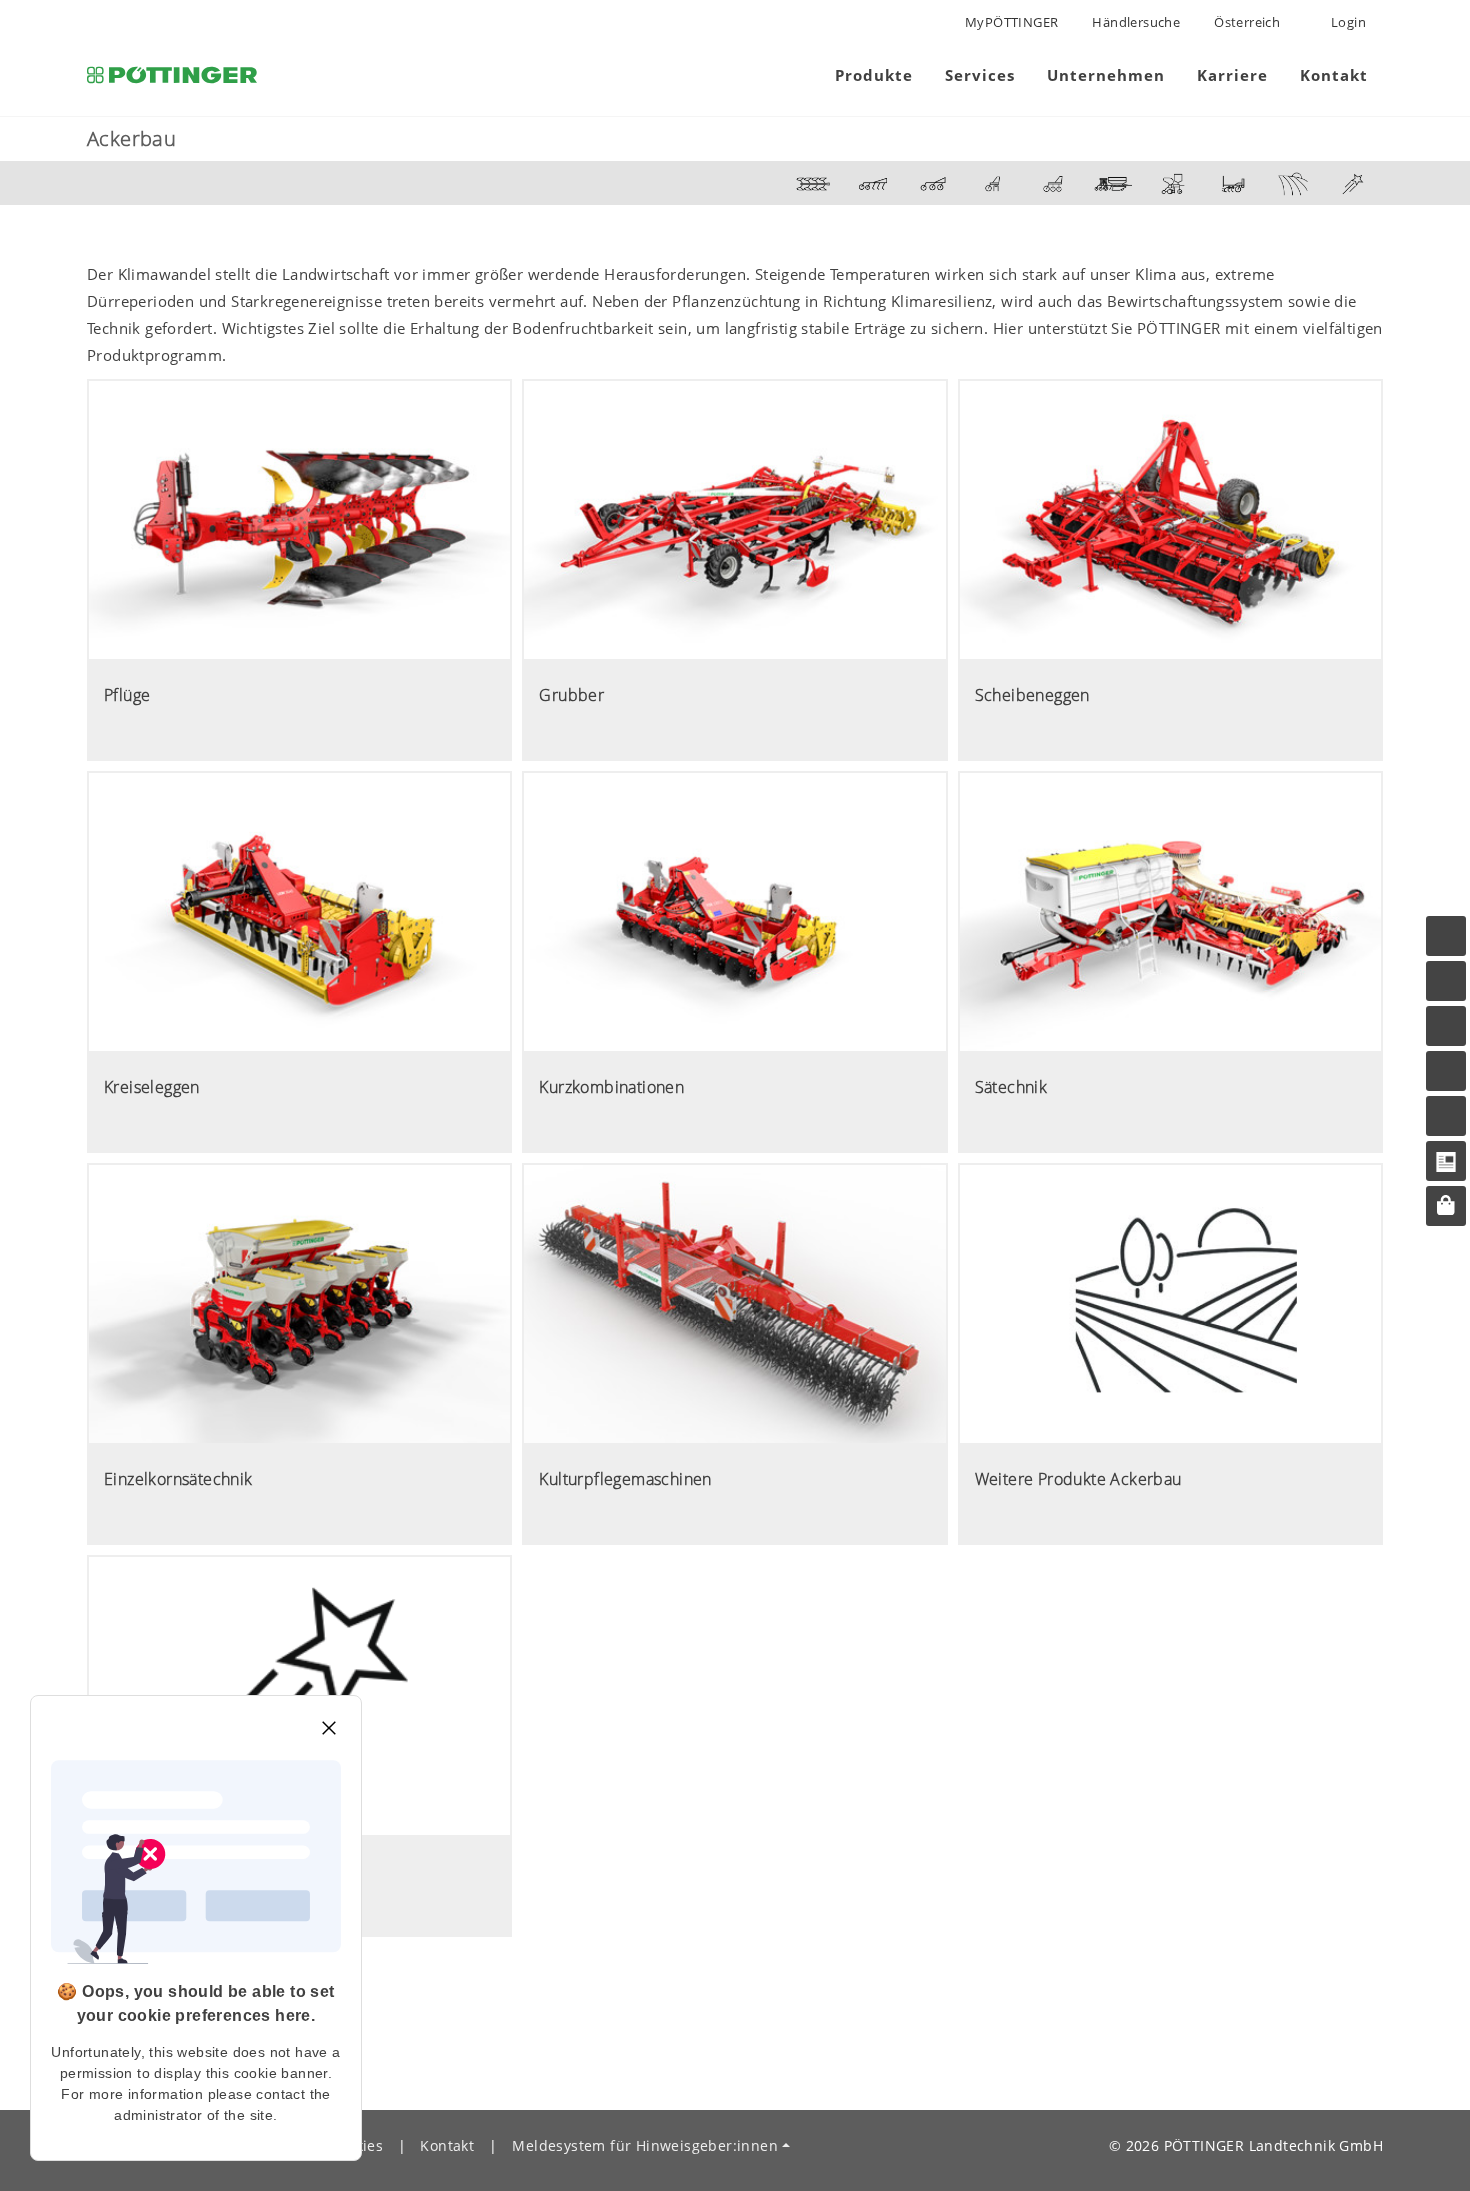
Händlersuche (1136, 22)
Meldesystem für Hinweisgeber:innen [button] (645, 2145)
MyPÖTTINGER (1011, 22)
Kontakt (447, 2145)
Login (1347, 22)
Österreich (1247, 22)
